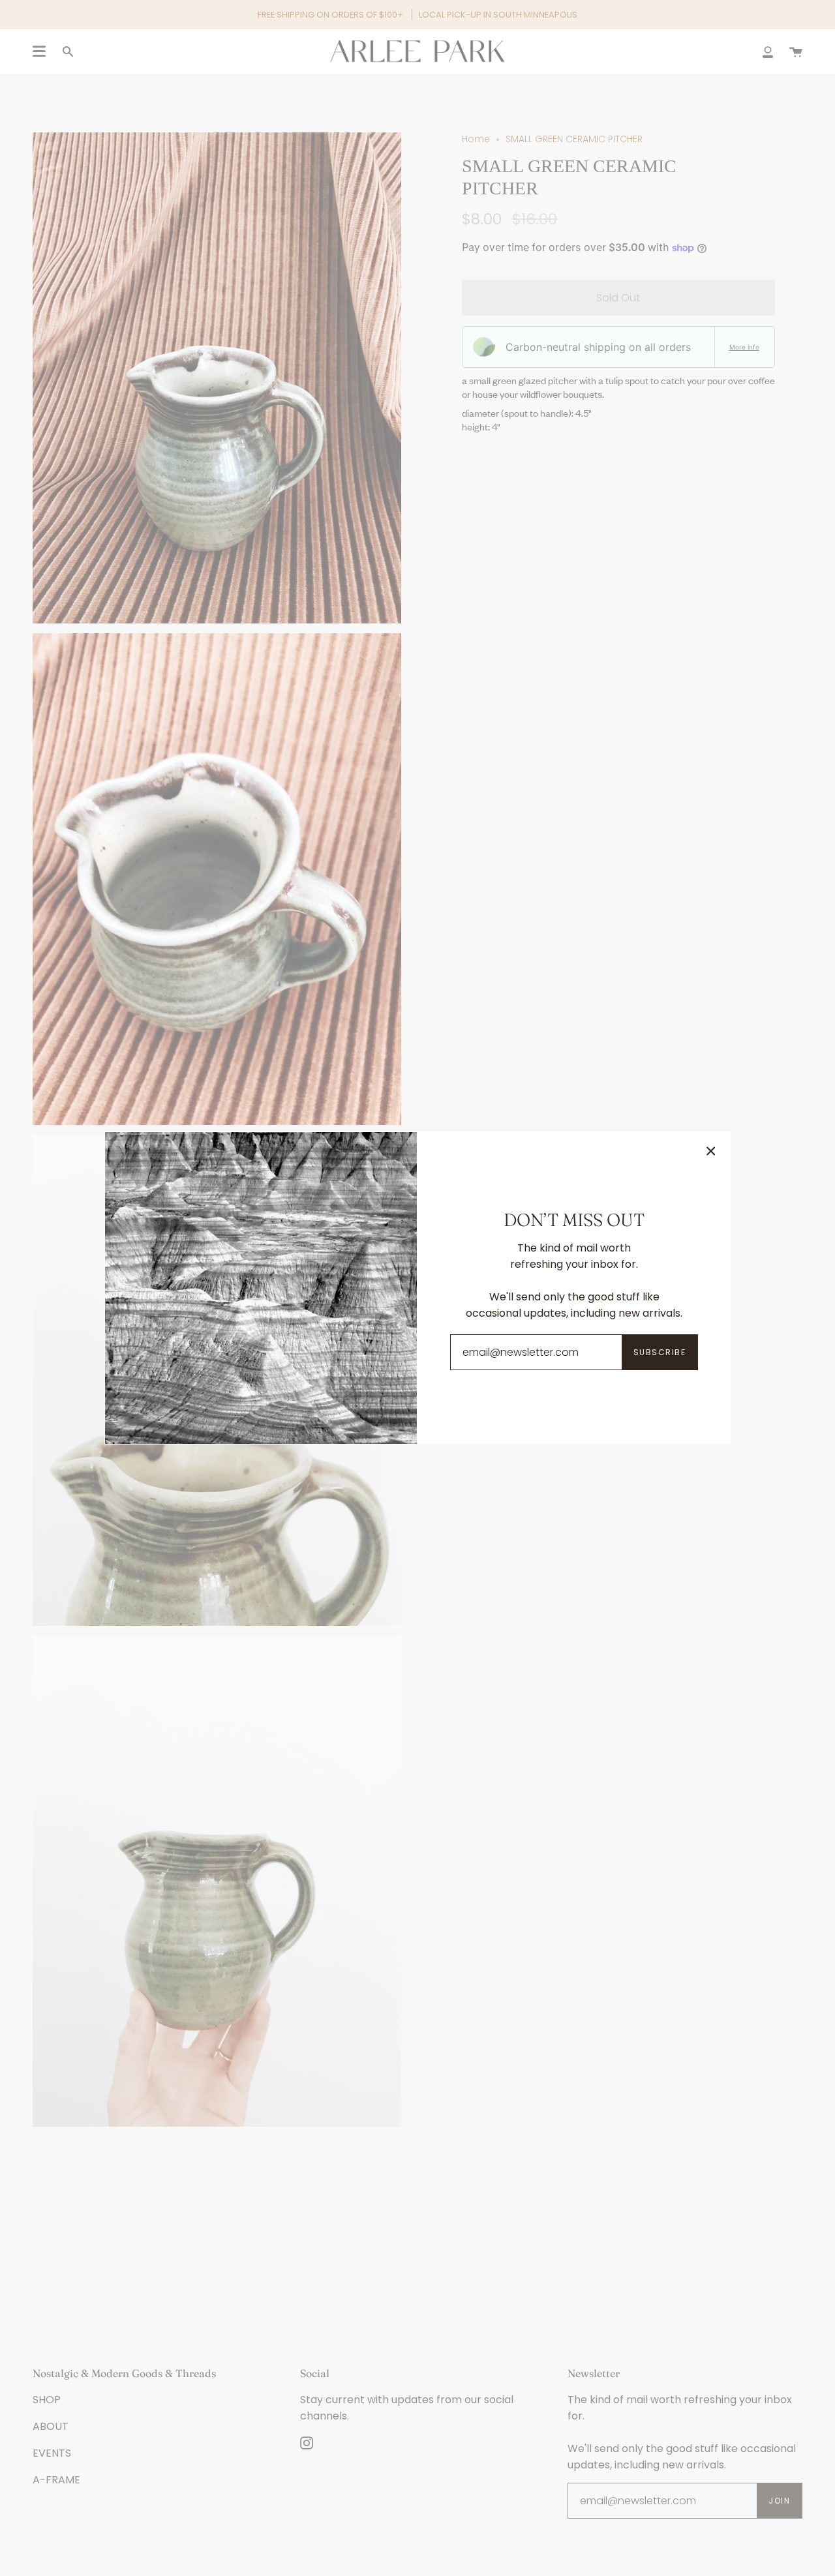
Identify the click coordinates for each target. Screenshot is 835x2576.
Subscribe (660, 1352)
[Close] (711, 1151)
